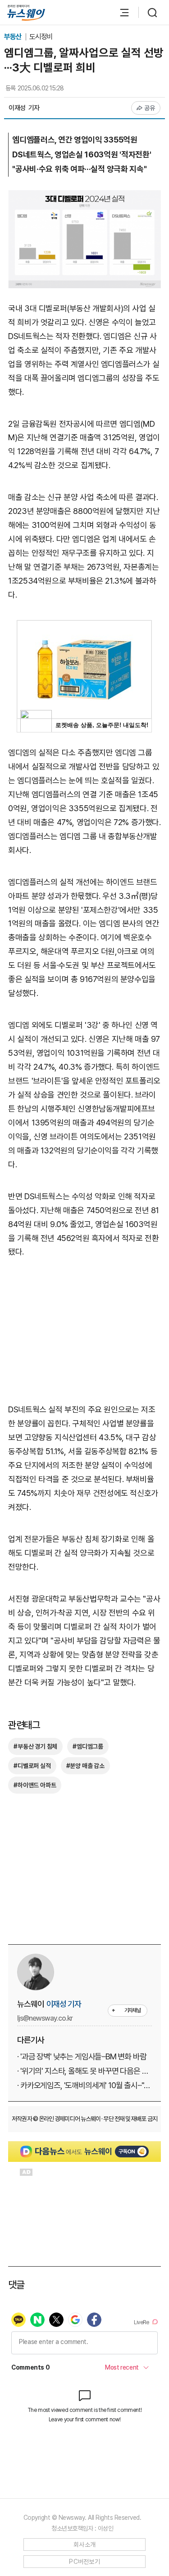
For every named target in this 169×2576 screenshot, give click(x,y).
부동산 (14, 37)
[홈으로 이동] (26, 13)
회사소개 (84, 2545)
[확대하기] (84, 197)
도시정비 (41, 37)
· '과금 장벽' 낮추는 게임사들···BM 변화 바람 (82, 2056)
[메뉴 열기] (120, 13)
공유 (150, 108)
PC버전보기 (84, 2562)
